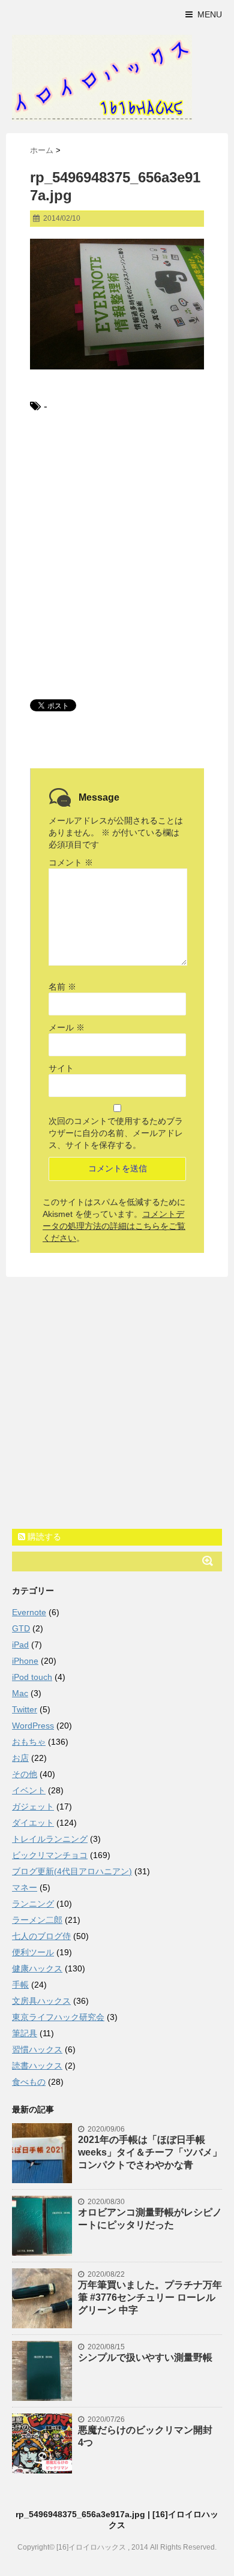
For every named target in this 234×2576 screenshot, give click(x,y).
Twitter (25, 1709)
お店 (20, 1758)
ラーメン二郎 (37, 1920)
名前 (62, 987)
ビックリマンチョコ (50, 1855)
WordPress (33, 1726)
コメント (71, 862)
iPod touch (32, 1677)
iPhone (25, 1661)
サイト (61, 1068)
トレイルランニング (50, 1839)
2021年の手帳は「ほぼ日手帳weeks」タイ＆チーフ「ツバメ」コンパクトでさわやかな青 (150, 2152)
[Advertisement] (117, 555)
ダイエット (33, 1823)
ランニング (33, 1904)
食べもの (29, 2082)
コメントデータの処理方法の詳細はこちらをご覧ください (114, 1226)
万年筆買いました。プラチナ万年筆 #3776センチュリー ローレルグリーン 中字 (150, 2297)
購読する (43, 1537)
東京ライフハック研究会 (58, 2017)
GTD (21, 1628)
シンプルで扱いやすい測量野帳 (145, 2357)
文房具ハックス (41, 2001)
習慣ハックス (37, 2049)
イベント (29, 1790)
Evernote (29, 1612)
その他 (25, 1774)
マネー (25, 1887)
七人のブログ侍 (41, 1936)
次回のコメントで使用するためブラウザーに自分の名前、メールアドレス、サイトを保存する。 (116, 1133)
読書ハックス (37, 2066)
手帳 (20, 1985)
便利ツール (33, 1952)
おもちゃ (29, 1742)
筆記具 (25, 2033)
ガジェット (33, 1806)
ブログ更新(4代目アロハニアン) (72, 1871)
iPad (20, 1645)
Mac (20, 1693)
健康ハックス (37, 1968)
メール (67, 1027)
